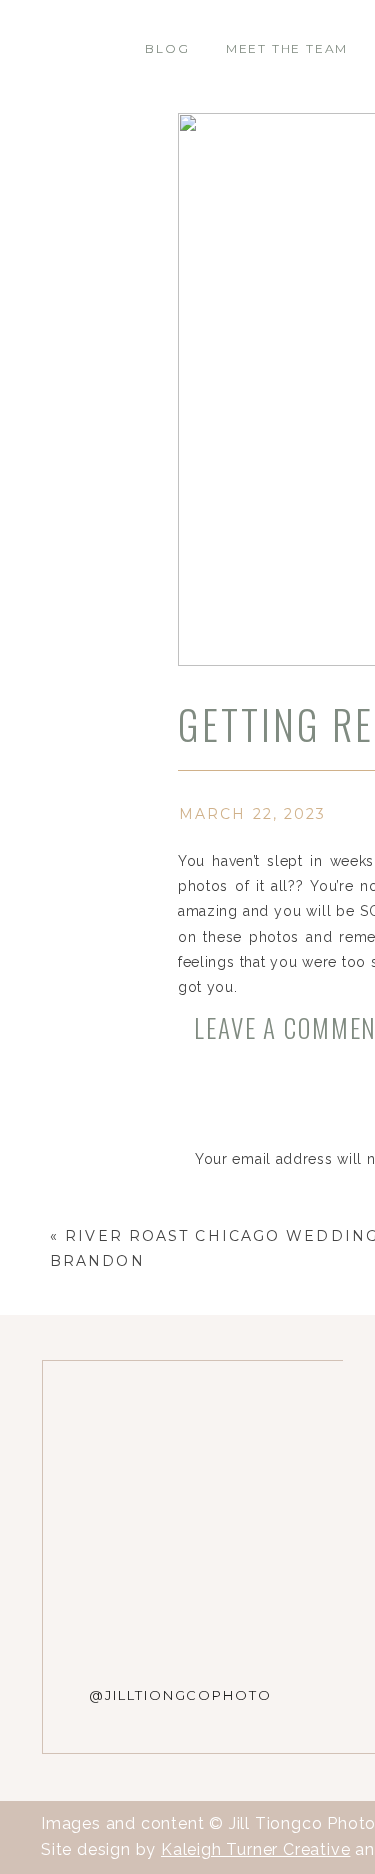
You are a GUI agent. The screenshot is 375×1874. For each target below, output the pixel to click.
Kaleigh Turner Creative (255, 1849)
